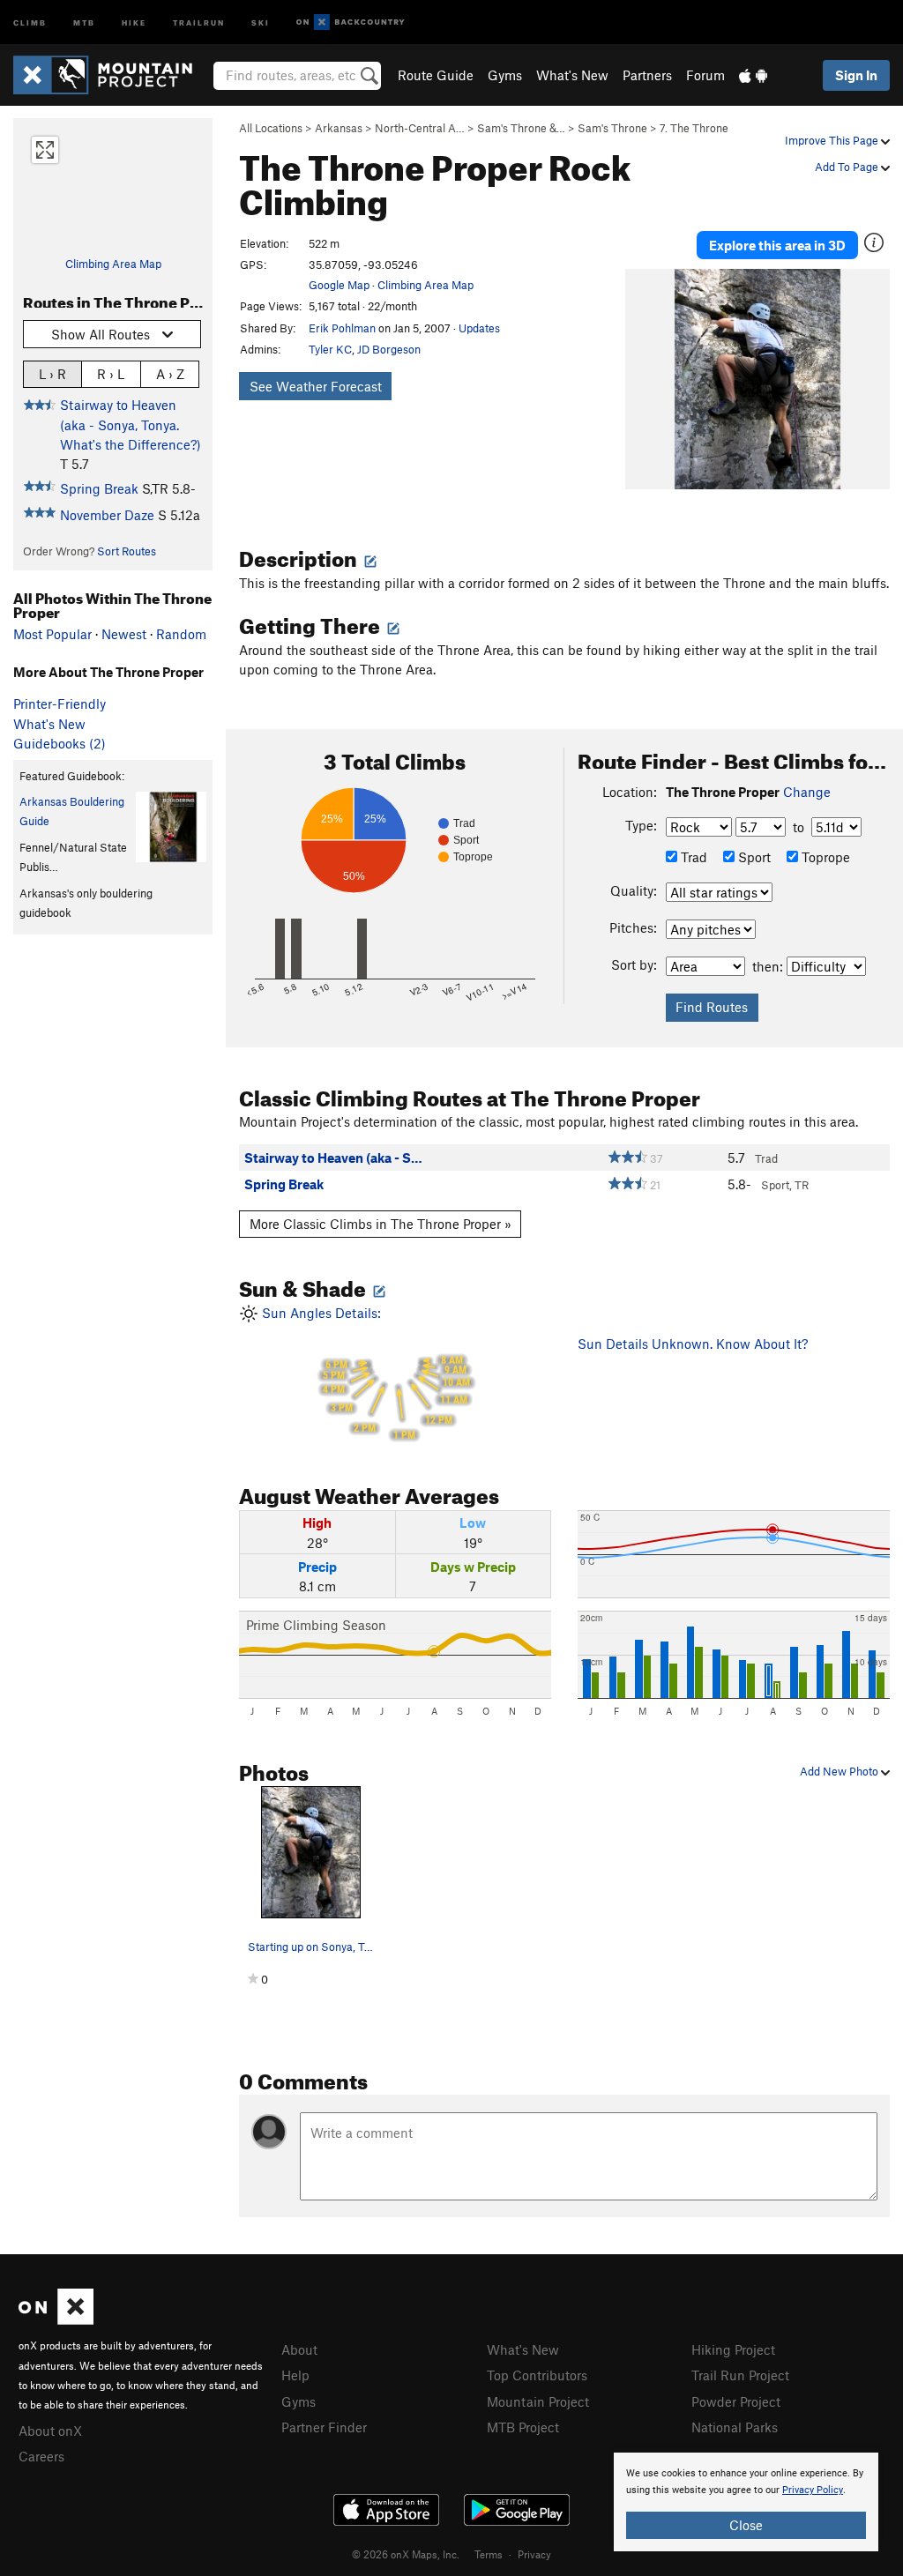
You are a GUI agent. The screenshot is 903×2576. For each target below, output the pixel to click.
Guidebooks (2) (60, 743)
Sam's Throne (612, 128)
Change (807, 792)
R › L (111, 374)
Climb (30, 22)
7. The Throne (694, 128)
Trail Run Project (740, 2375)
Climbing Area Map (113, 264)
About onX (50, 2431)
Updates (479, 328)
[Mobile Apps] (753, 75)
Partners (647, 75)
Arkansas (339, 128)
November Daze (107, 515)
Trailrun (199, 22)
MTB (84, 22)
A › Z (170, 374)
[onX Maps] (56, 2319)
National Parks (735, 2427)
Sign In (856, 75)
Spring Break (99, 488)
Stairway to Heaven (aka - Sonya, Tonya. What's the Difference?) (131, 424)
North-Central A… (420, 128)
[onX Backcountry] (351, 22)
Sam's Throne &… (521, 128)
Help (295, 2375)
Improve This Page (833, 140)
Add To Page (848, 167)
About (299, 2349)
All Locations (271, 128)
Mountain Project (538, 2401)
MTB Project (523, 2427)
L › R (52, 374)
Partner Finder (324, 2427)
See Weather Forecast (316, 386)
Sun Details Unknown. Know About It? (693, 1344)
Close (746, 2525)
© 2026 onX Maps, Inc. (406, 2554)
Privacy (534, 2554)
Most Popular (52, 634)
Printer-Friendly (60, 704)
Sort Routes (127, 551)
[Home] (112, 75)
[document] (746, 2502)
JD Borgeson (389, 349)
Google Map (339, 285)
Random (181, 634)
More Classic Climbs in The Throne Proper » (381, 1224)
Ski (261, 22)
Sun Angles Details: (364, 1373)
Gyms (505, 75)
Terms (489, 2554)
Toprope (824, 857)
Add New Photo (840, 1771)
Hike (134, 22)
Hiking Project (733, 2349)
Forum (705, 75)
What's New (572, 75)
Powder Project (736, 2401)
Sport (753, 857)
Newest (124, 634)
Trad (692, 857)
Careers (41, 2456)
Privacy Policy (813, 2490)
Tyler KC (330, 349)
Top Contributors (537, 2375)
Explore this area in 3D (777, 245)
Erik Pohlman (342, 328)
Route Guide (436, 75)
